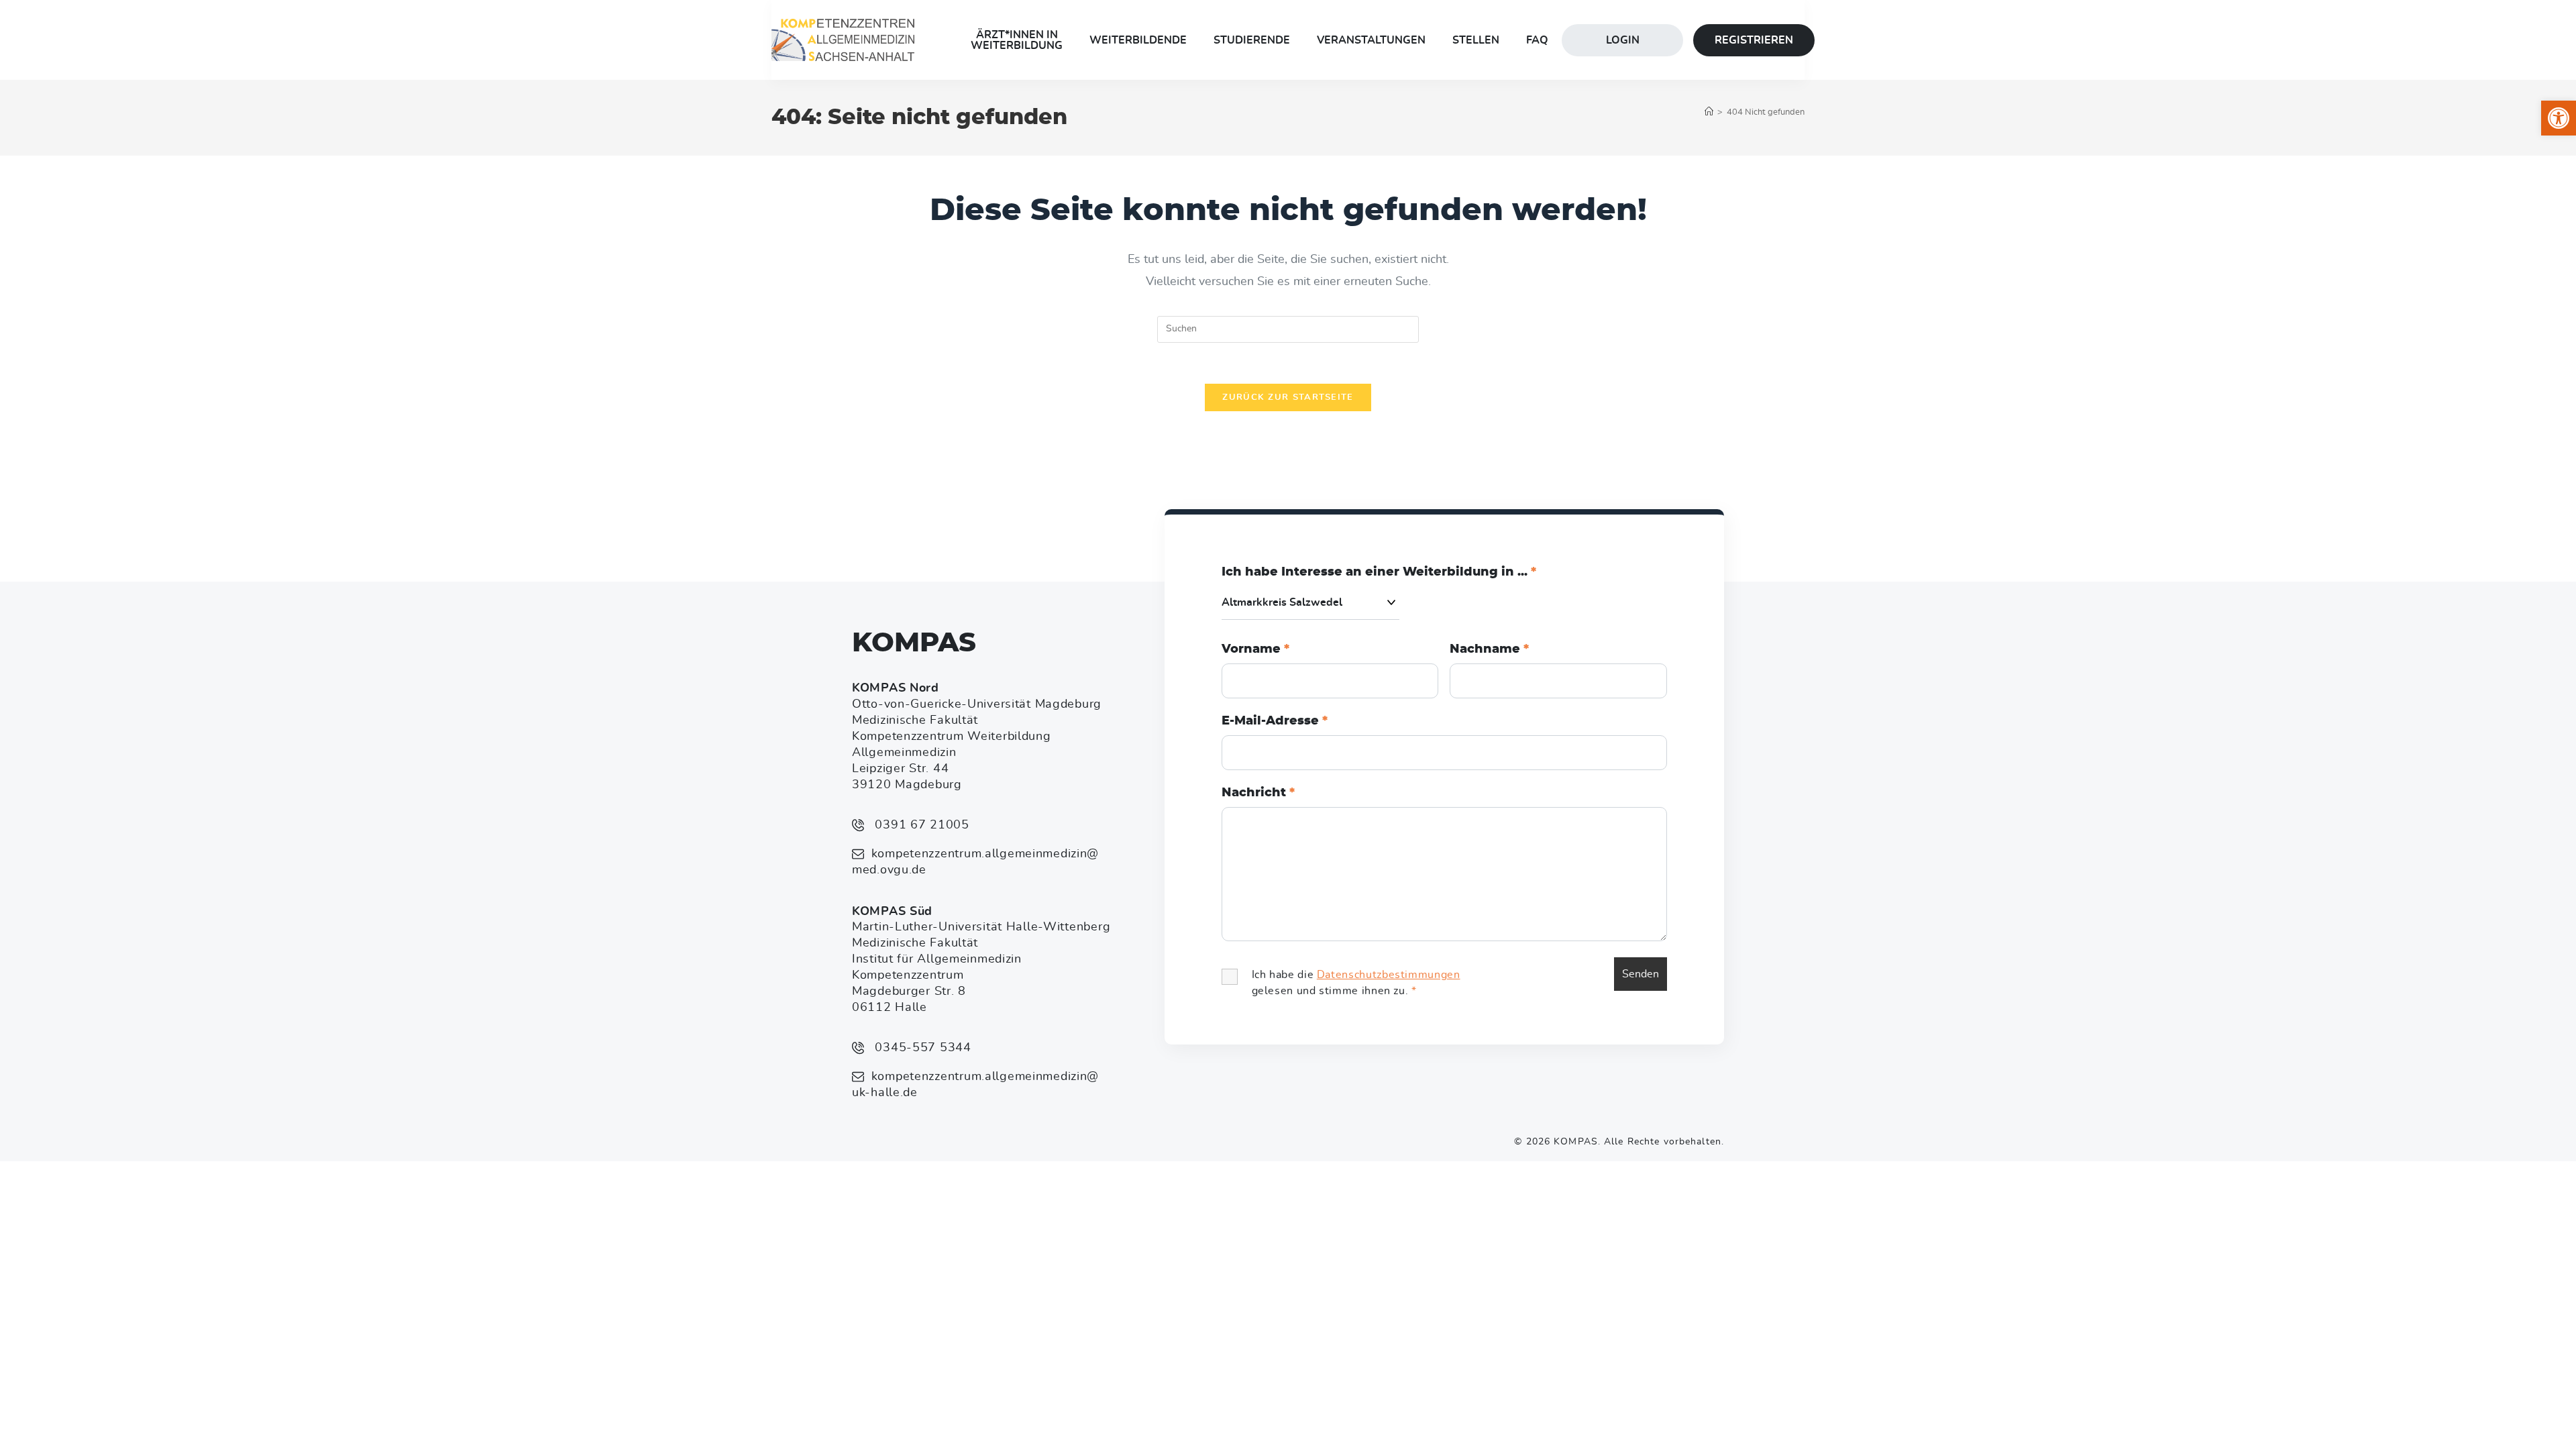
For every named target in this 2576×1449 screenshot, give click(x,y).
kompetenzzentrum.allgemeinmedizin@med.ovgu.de (975, 862)
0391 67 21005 (920, 825)
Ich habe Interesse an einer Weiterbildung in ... (1379, 572)
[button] (2559, 118)
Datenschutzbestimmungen (1389, 975)
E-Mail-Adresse (1275, 721)
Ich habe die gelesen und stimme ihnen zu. (1356, 983)
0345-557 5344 (921, 1048)
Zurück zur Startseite (1288, 397)
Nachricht (1258, 793)
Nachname (1489, 649)
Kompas (914, 643)
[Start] (1709, 112)
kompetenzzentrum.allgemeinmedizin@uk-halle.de (975, 1085)
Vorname (1255, 649)
